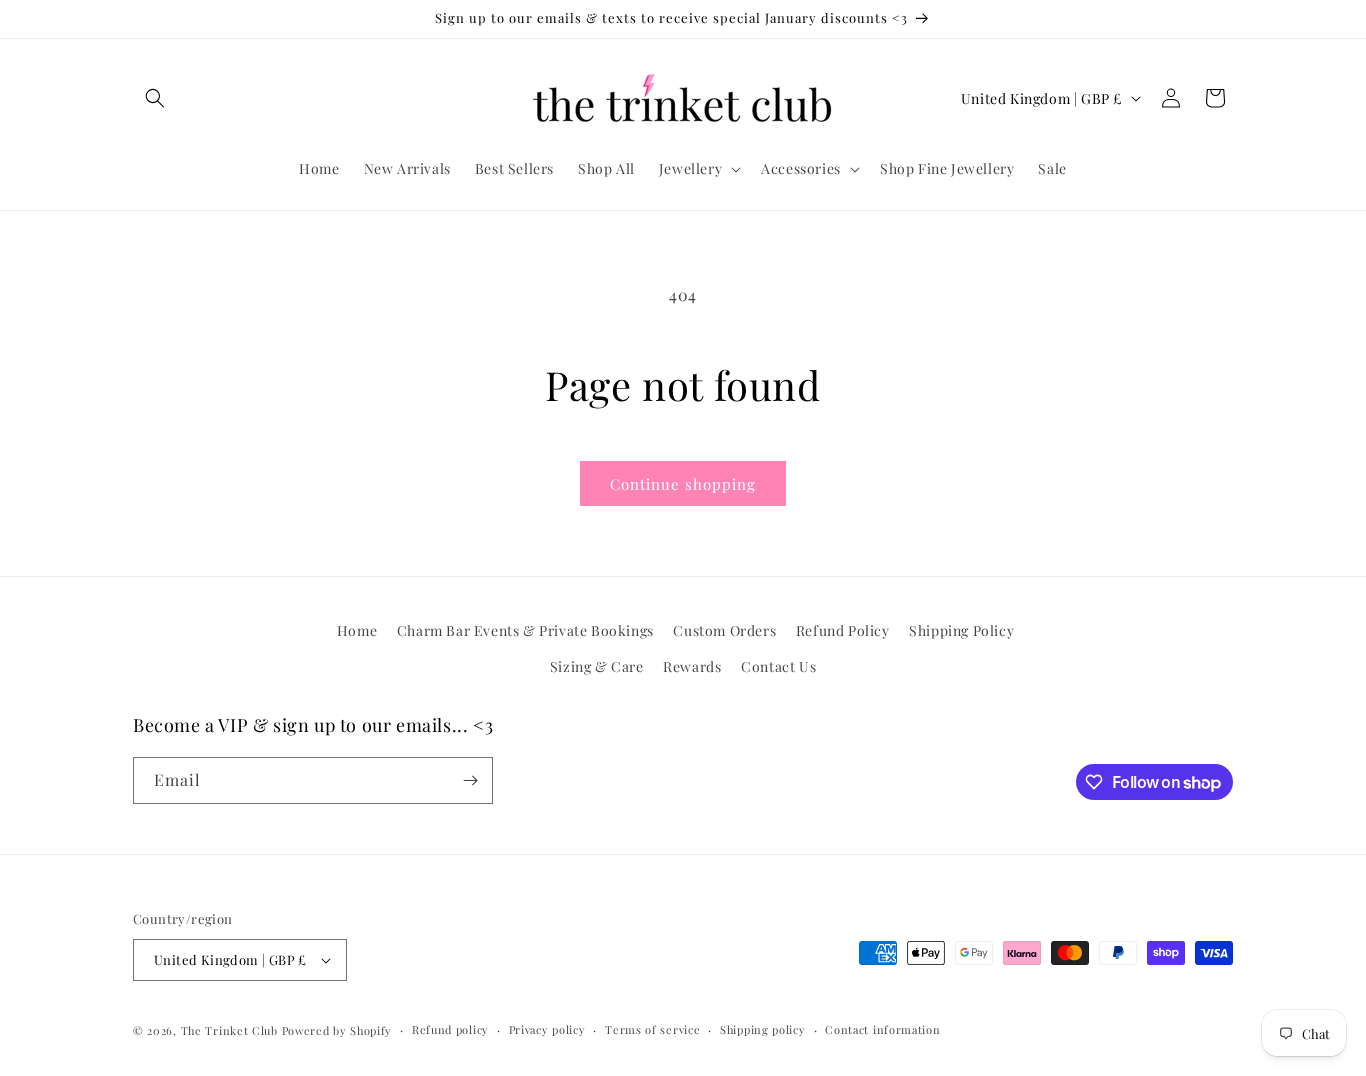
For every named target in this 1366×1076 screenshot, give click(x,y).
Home (357, 630)
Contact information (882, 1029)
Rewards (692, 666)
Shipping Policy (961, 630)
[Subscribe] (470, 780)
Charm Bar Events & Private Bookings (525, 630)
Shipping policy (763, 1029)
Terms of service (652, 1029)
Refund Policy (843, 630)
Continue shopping (683, 484)
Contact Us (778, 666)
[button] (155, 98)
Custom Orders (724, 630)
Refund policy (450, 1029)
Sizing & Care (597, 666)
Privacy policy (547, 1029)
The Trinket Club (229, 1030)
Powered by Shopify (337, 1030)
